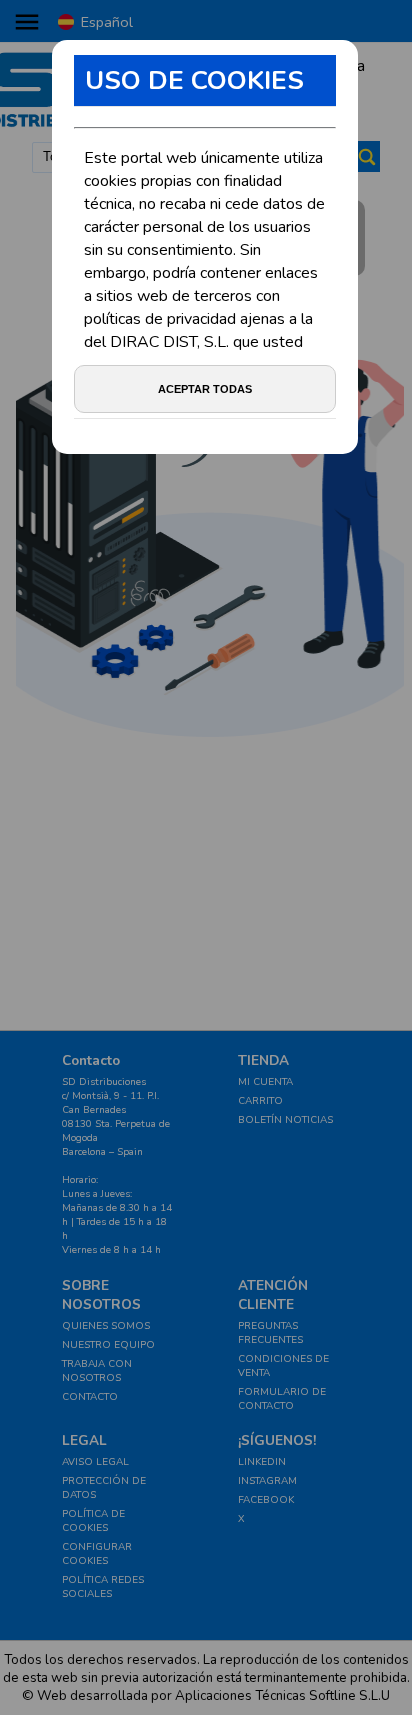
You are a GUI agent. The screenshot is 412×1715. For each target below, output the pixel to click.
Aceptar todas (205, 389)
